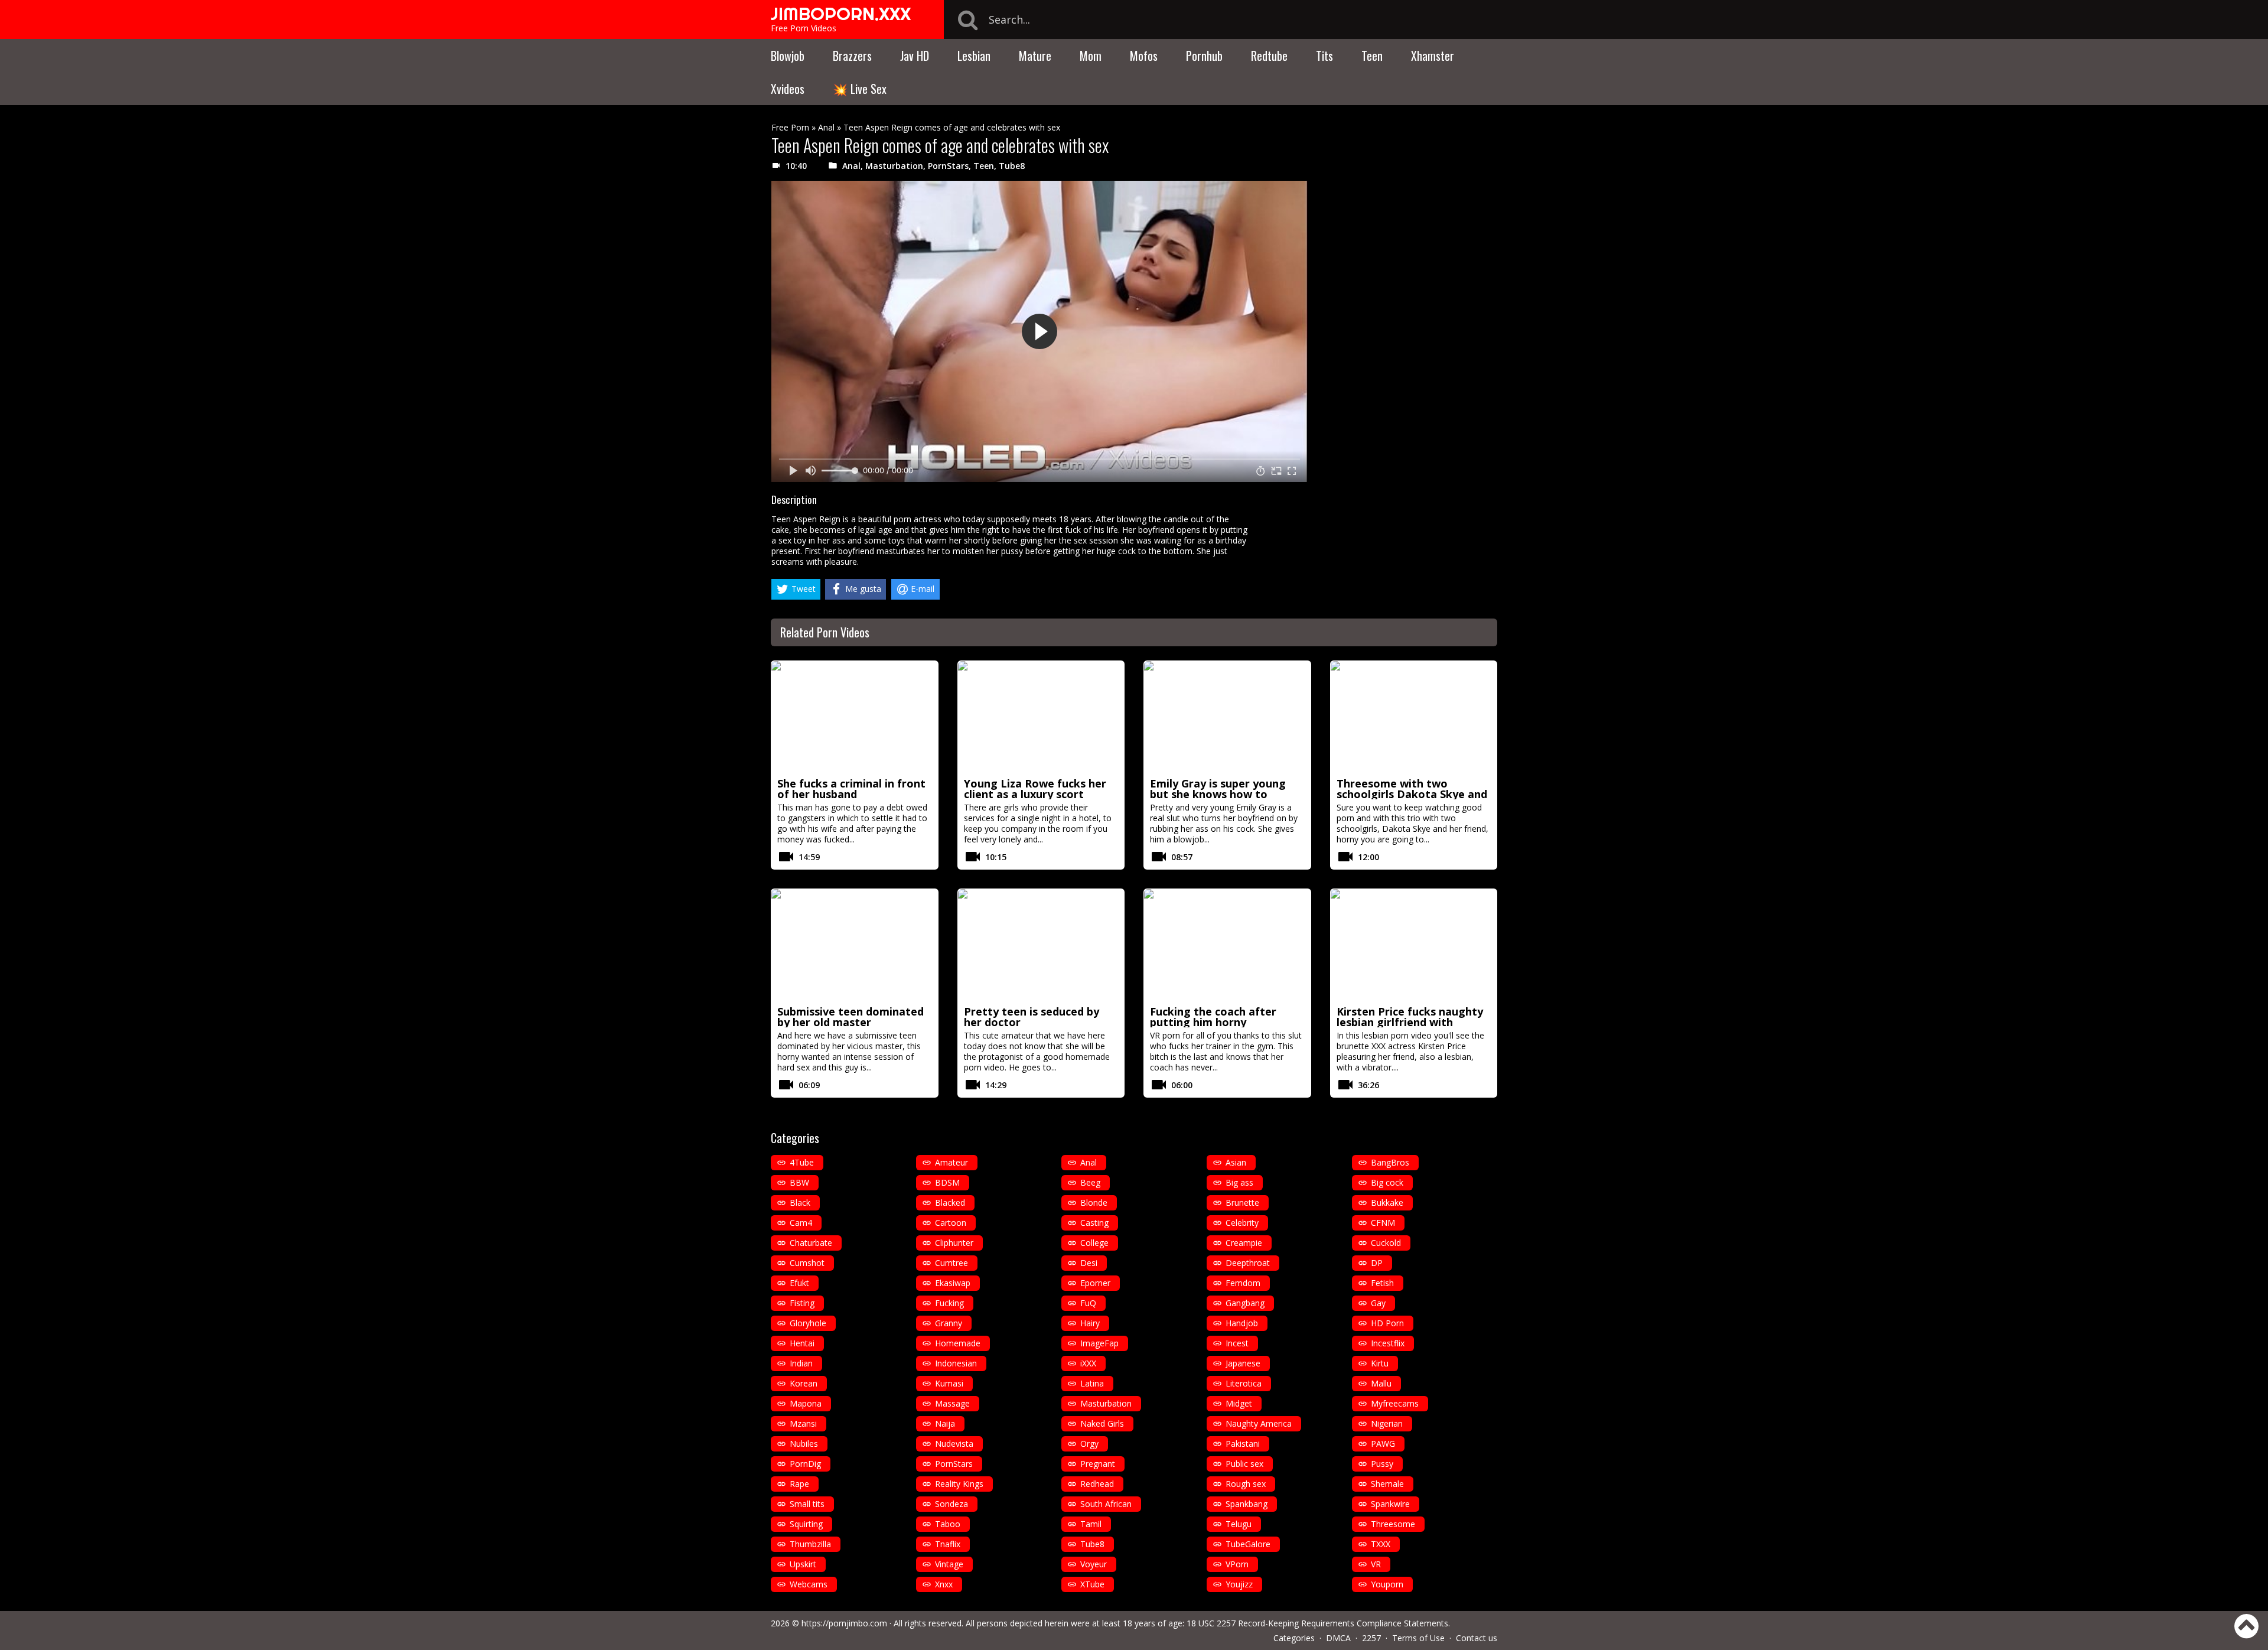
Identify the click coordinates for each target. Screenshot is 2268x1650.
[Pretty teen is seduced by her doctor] (1041, 945)
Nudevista (954, 1444)
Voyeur (1094, 1564)
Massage (952, 1403)
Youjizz (1239, 1584)
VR (1376, 1564)
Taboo (948, 1524)
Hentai (802, 1343)
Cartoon (951, 1223)
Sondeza (951, 1504)
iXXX (1088, 1363)
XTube (1092, 1584)
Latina (1092, 1383)
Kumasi (949, 1383)
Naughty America (1259, 1423)
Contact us (1477, 1638)
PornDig (805, 1464)
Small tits (807, 1504)
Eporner (1095, 1283)
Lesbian (974, 56)
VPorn (1237, 1564)
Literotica (1244, 1383)
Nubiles (804, 1444)
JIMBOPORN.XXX (841, 14)
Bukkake (1387, 1202)
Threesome (1393, 1524)
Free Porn (790, 127)
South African (1106, 1504)
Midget (1239, 1403)
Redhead (1097, 1484)
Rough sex (1246, 1484)
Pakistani (1243, 1444)
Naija (945, 1423)
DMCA (1338, 1638)
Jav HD (915, 56)
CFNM (1383, 1223)
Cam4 (801, 1223)
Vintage (949, 1564)
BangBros (1390, 1162)
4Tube (802, 1162)
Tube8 (1012, 166)
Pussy (1382, 1464)
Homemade (958, 1343)
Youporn (1387, 1584)
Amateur (951, 1162)
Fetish (1382, 1283)
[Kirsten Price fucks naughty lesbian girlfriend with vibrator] (1414, 945)
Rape (799, 1484)
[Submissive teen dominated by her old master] (855, 945)
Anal (826, 127)
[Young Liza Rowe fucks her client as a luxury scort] (1041, 717)
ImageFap (1099, 1343)
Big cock (1387, 1182)
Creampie (1244, 1243)
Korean (804, 1383)
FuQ (1088, 1303)
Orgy (1089, 1444)
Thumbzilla (810, 1544)
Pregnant (1098, 1464)
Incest (1237, 1343)
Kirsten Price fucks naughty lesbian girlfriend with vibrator (1410, 1022)
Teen (1372, 56)
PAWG (1383, 1444)
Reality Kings (959, 1484)
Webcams (809, 1584)
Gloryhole (808, 1323)
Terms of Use (1418, 1638)
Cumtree (951, 1263)
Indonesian (956, 1363)
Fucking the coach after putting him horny (1213, 1017)
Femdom (1243, 1283)
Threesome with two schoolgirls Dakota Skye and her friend (1412, 794)
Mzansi (803, 1423)
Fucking (949, 1303)
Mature (1035, 56)
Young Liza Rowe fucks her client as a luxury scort (1035, 789)
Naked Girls (1102, 1423)
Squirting (806, 1524)
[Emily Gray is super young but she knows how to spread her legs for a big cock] (1227, 717)
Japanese (1243, 1363)
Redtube (1269, 56)
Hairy (1090, 1323)
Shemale (1387, 1484)
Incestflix (1388, 1343)
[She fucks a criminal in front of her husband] (855, 717)
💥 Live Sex (860, 89)
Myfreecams (1395, 1403)
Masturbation (894, 166)
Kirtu (1380, 1363)
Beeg (1090, 1182)
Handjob (1242, 1323)
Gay (1378, 1303)
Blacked (950, 1202)
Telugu (1239, 1524)
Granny (949, 1323)
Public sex (1244, 1464)
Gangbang (1245, 1303)
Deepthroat (1248, 1263)
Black (800, 1202)
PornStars (948, 166)
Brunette (1242, 1202)
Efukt (799, 1283)
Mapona (806, 1403)
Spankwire (1390, 1504)
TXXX (1381, 1544)
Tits (1324, 56)
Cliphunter (954, 1243)
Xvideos (788, 89)
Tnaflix (948, 1544)
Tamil (1091, 1524)
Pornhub (1204, 56)
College (1094, 1243)
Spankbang (1247, 1504)
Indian (801, 1363)
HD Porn (1387, 1323)
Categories (1294, 1638)
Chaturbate (811, 1243)
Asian (1236, 1162)
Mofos (1144, 56)
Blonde (1094, 1202)
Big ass (1239, 1182)
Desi (1089, 1263)
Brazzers (852, 56)
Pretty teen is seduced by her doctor (1032, 1017)
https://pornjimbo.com (844, 1623)
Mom (1091, 56)
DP (1377, 1263)
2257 (1371, 1638)
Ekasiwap (953, 1283)
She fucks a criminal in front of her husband (851, 789)
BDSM (947, 1182)
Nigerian (1387, 1423)
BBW (799, 1182)
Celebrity (1242, 1223)
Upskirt (803, 1564)
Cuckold (1386, 1243)
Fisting (802, 1303)
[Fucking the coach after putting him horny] (1227, 945)
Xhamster (1433, 56)
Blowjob (788, 56)
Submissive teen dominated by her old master (850, 1017)
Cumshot (807, 1263)
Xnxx (944, 1584)
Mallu (1381, 1383)
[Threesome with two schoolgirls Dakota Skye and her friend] (1414, 717)
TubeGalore (1248, 1544)
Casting (1094, 1223)
